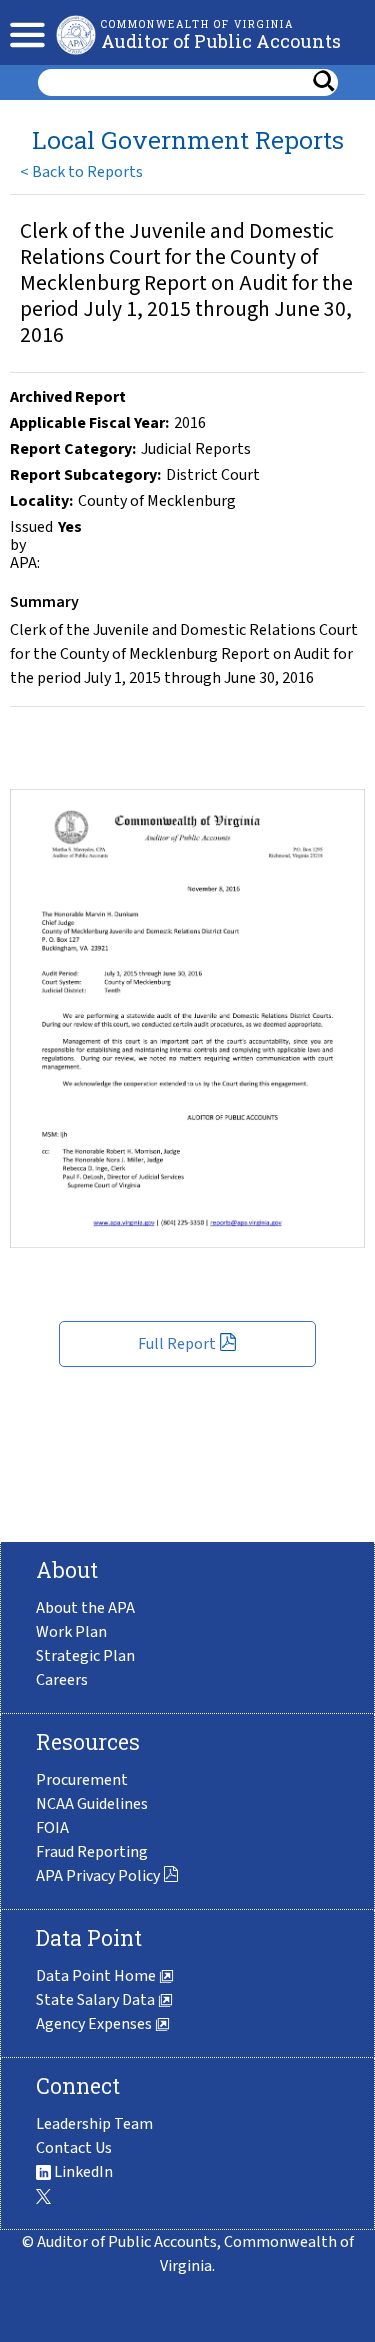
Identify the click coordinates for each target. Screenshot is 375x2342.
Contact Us (74, 2148)
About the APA (85, 1608)
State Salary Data (97, 2000)
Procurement (82, 1780)
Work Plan (71, 1632)
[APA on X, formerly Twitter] (43, 2196)
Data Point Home (97, 1976)
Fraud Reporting (92, 1852)
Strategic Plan (85, 1656)
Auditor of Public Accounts (221, 41)
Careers (62, 1680)
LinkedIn (82, 2172)
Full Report (178, 1344)
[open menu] (22, 32)
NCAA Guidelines (92, 1804)
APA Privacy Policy (99, 1876)
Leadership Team (94, 2124)
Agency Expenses (95, 2024)
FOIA (52, 1828)
